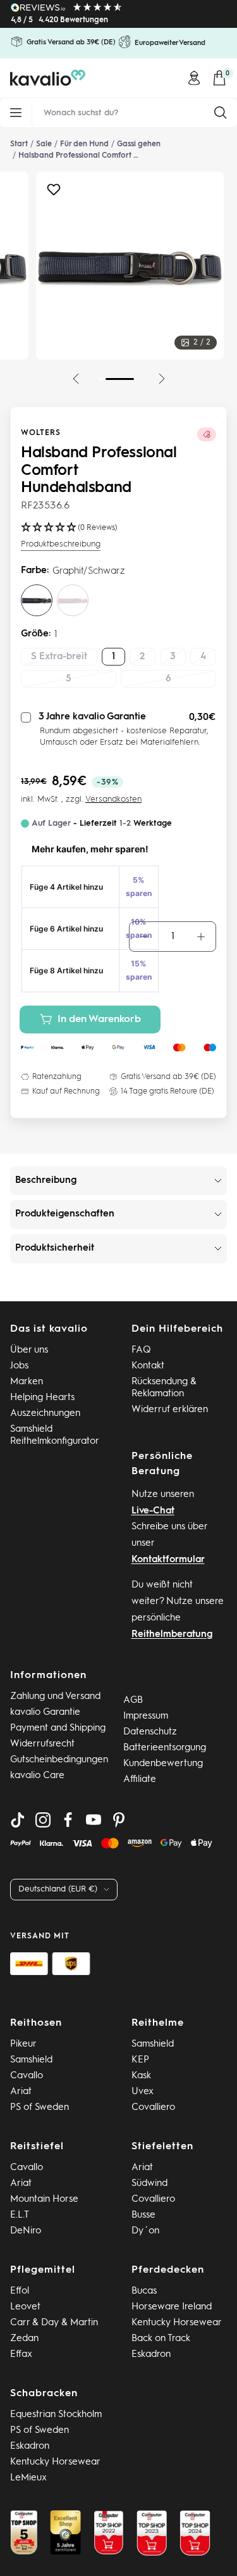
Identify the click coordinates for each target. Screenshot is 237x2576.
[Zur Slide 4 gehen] (120, 379)
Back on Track (161, 2339)
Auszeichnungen (45, 1414)
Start (19, 144)
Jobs (19, 1366)
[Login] (194, 78)
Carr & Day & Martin (54, 2323)
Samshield (31, 2060)
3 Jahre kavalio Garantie (92, 717)
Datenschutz (150, 1732)
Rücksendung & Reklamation (164, 1388)
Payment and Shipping (58, 1728)
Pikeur (23, 2044)
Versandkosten (113, 799)
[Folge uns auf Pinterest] (119, 1820)
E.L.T (20, 2215)
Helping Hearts (42, 1398)
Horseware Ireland (172, 2307)
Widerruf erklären (170, 1410)
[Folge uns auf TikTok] (18, 1820)
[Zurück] (76, 379)
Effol (20, 2291)
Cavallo (27, 2076)
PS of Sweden (39, 2108)
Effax (21, 2355)
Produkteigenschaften (65, 1214)
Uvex (143, 2092)
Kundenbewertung (163, 1764)
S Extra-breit (59, 657)
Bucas (144, 2291)
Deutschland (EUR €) (58, 1889)
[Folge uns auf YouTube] (94, 1820)
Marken (27, 1382)
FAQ (141, 1350)
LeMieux (28, 2478)
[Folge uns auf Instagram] (43, 1820)
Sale (44, 144)
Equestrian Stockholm (56, 2415)
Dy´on (145, 2231)
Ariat (21, 2092)
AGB (133, 1701)
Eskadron (151, 2355)
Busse (143, 2215)
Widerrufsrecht (42, 1744)
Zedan (24, 2339)
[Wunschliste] (54, 193)
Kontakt (148, 1366)
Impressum (146, 1716)
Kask (141, 2076)
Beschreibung (46, 1181)
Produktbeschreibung (61, 544)
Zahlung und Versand (55, 1697)
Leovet (25, 2307)
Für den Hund (84, 144)
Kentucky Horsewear (177, 2323)
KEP (140, 2060)
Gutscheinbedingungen (59, 1760)
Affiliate (140, 1780)
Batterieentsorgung (165, 1748)
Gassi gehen (139, 144)
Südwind (149, 2184)
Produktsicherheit (55, 1248)
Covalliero (153, 2108)
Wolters (41, 433)
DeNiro (26, 2231)
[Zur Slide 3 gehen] (99, 379)
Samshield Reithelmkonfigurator (55, 1436)
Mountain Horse (44, 2200)
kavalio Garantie (45, 1713)
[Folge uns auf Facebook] (68, 1820)
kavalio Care (37, 1776)
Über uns (29, 1350)
